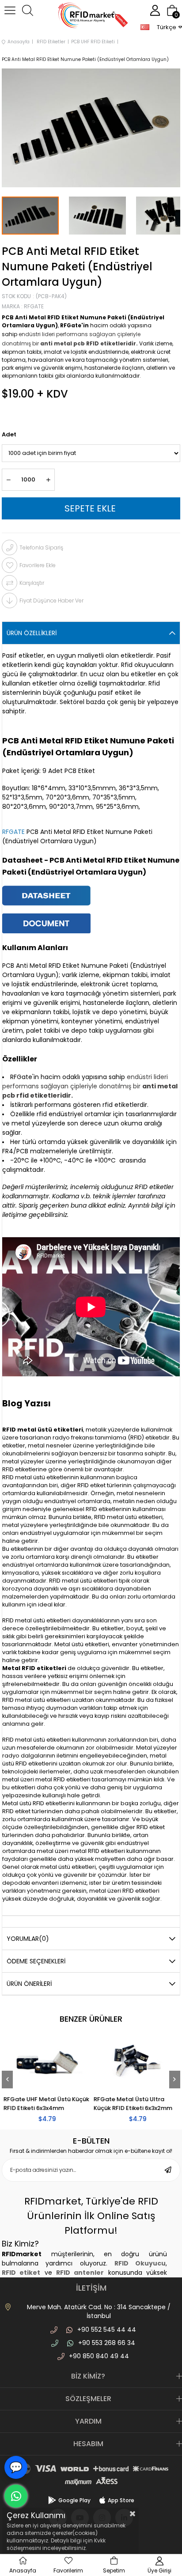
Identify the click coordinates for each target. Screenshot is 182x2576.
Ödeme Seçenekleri (36, 1961)
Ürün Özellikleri (32, 633)
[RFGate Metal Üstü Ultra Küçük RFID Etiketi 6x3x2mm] (136, 2063)
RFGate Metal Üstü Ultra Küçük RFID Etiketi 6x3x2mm (132, 2104)
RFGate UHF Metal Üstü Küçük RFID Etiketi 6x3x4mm (45, 2104)
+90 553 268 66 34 (107, 2343)
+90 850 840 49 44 (99, 2356)
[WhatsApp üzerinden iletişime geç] (16, 2496)
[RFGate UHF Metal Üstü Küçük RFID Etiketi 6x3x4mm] (46, 2063)
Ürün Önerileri (29, 1984)
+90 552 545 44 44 (107, 2330)
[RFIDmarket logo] (91, 17)
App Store (121, 2500)
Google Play (74, 2500)
